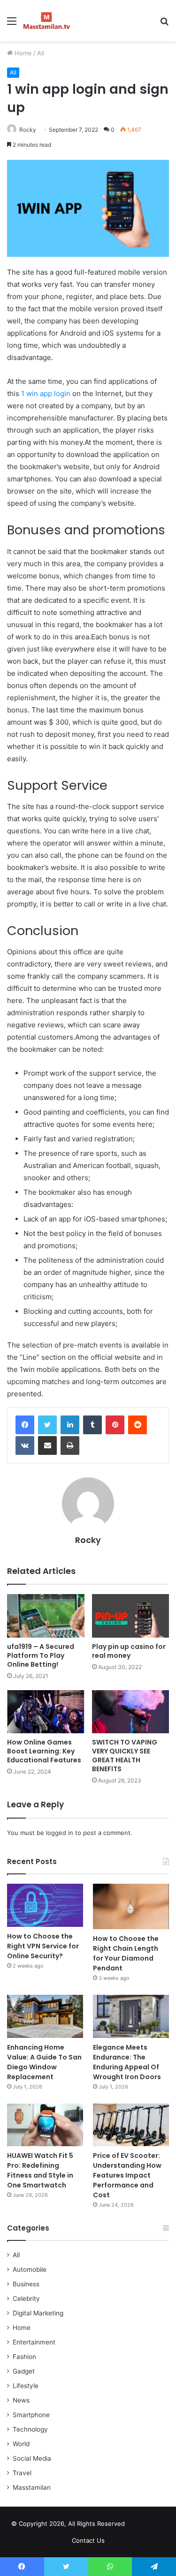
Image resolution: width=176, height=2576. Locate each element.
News (21, 2400)
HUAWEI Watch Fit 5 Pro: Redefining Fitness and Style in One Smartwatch (40, 2170)
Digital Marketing (38, 2313)
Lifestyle (26, 2386)
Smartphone (31, 2415)
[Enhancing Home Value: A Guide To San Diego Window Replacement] (45, 2016)
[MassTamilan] (47, 21)
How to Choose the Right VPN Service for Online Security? (43, 1946)
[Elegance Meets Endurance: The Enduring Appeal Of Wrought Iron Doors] (131, 2016)
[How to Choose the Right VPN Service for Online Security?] (45, 1905)
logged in (60, 1833)
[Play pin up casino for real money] (131, 1616)
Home (22, 53)
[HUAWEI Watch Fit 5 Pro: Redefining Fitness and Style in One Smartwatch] (45, 2125)
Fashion (24, 2357)
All (41, 53)
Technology (30, 2429)
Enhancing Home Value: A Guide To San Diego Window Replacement (44, 2062)
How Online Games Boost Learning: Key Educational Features (44, 1751)
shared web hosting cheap (155, 2525)
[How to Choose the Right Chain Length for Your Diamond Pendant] (131, 1906)
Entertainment (34, 2342)
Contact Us (88, 2540)
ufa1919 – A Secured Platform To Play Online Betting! (41, 1655)
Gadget (24, 2371)
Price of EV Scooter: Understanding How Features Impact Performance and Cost (127, 2175)
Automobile (30, 2269)
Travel (22, 2473)
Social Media (32, 2458)
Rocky (28, 130)
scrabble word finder (138, 2525)
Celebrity (26, 2299)
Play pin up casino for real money (129, 1651)
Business (26, 2284)
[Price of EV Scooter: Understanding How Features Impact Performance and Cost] (131, 2125)
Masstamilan (32, 2487)
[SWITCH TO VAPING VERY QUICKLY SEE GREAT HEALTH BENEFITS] (131, 1712)
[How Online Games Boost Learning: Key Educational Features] (46, 1712)
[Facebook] (25, 1425)
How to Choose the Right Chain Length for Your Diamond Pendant (126, 1953)
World (21, 2444)
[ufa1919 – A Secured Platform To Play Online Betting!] (46, 1616)
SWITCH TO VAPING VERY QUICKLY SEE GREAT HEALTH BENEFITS (125, 1756)
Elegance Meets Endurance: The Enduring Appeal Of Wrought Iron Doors (127, 2062)
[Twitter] (47, 1425)
